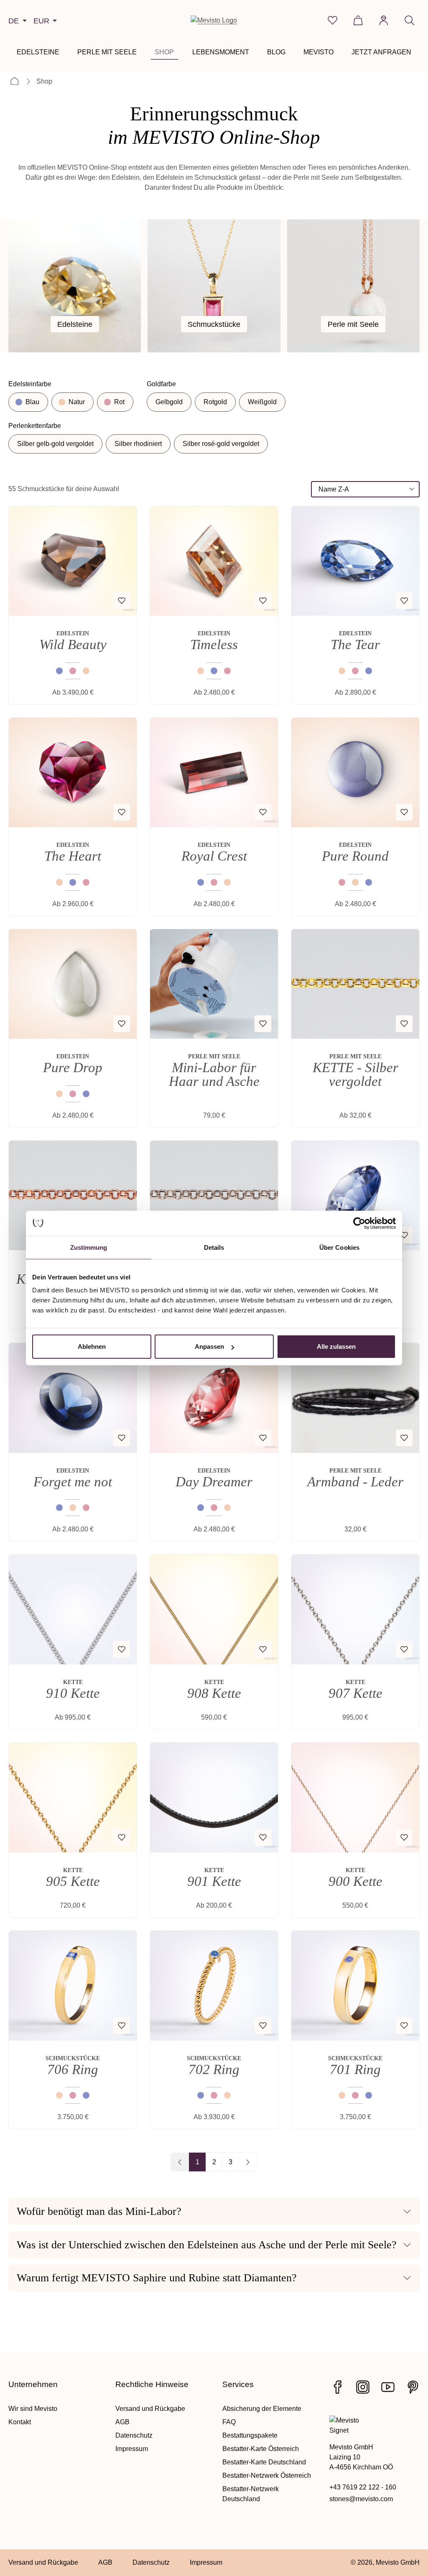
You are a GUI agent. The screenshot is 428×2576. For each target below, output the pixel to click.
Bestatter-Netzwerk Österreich (267, 2475)
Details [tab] (214, 1247)
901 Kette (214, 1882)
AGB (122, 2422)
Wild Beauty (73, 645)
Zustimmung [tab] (89, 1247)
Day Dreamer (214, 1482)
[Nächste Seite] (248, 2162)
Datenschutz (134, 2435)
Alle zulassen (336, 1347)
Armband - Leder (355, 1482)
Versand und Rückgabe (150, 2409)
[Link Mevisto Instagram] (363, 2387)
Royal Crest (214, 856)
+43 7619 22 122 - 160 (363, 2487)
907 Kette (355, 1693)
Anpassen (209, 1347)
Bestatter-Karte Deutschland (264, 2462)
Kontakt (20, 2422)
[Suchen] (409, 20)
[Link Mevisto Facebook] (338, 2387)
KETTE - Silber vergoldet (355, 1074)
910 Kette (73, 1693)
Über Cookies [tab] (339, 1247)
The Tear (355, 645)
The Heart (73, 856)
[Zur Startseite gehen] (214, 20)
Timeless (214, 645)
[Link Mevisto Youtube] (388, 2387)
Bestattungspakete (250, 2435)
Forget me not (73, 1482)
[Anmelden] (383, 20)
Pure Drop (73, 1068)
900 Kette (355, 1882)
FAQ (229, 2422)
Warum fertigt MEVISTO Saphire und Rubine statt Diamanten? (157, 2278)
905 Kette (73, 1882)
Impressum (132, 2449)
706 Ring (73, 2070)
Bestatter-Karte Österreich (261, 2449)
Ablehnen (92, 1347)
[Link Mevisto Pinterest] (413, 2387)
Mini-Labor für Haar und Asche (214, 1074)
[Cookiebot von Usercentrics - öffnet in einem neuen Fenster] (359, 1223)
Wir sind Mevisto (33, 2409)
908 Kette (214, 1693)
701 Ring (355, 2070)
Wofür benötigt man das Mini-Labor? (99, 2211)
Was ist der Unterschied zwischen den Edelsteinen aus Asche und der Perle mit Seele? (207, 2245)
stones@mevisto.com (361, 2499)
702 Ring (214, 2070)
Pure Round (355, 856)
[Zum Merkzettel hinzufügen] (122, 601)
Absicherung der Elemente (262, 2409)
